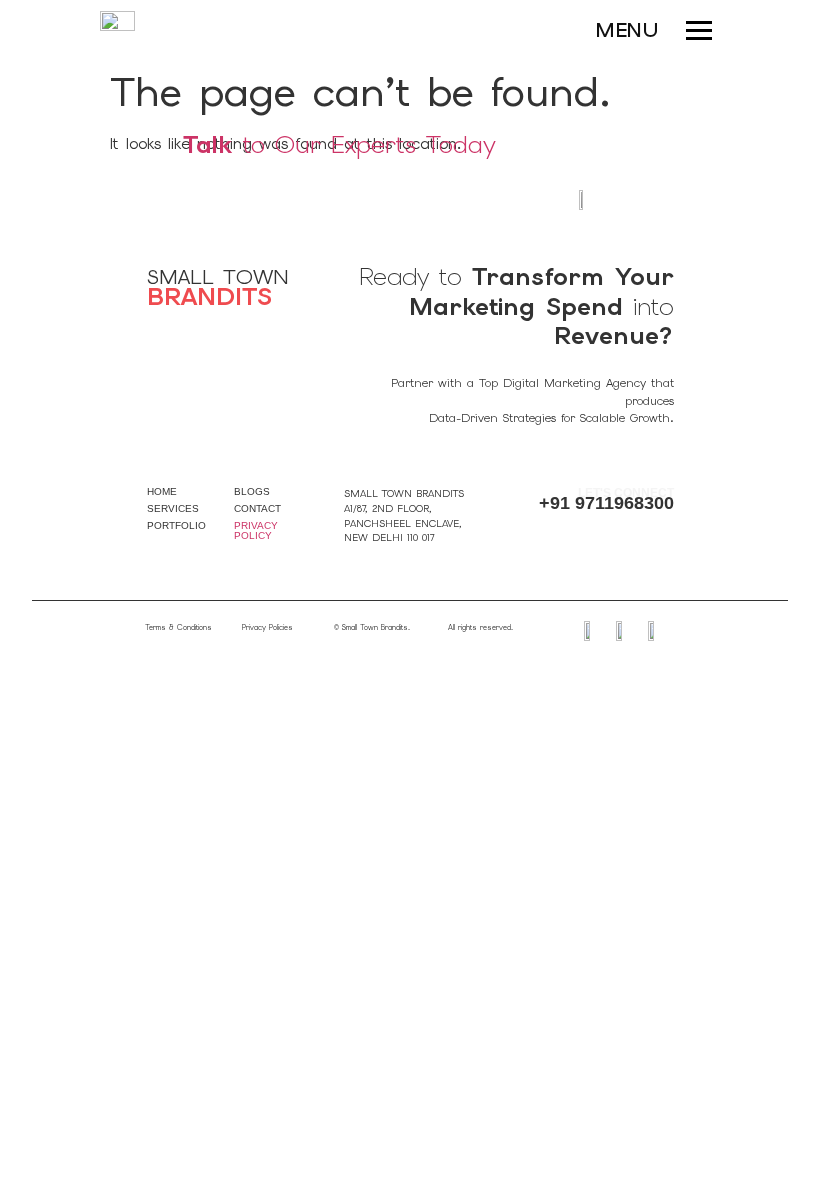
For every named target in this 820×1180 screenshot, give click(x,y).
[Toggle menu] (690, 30)
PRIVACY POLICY (256, 530)
